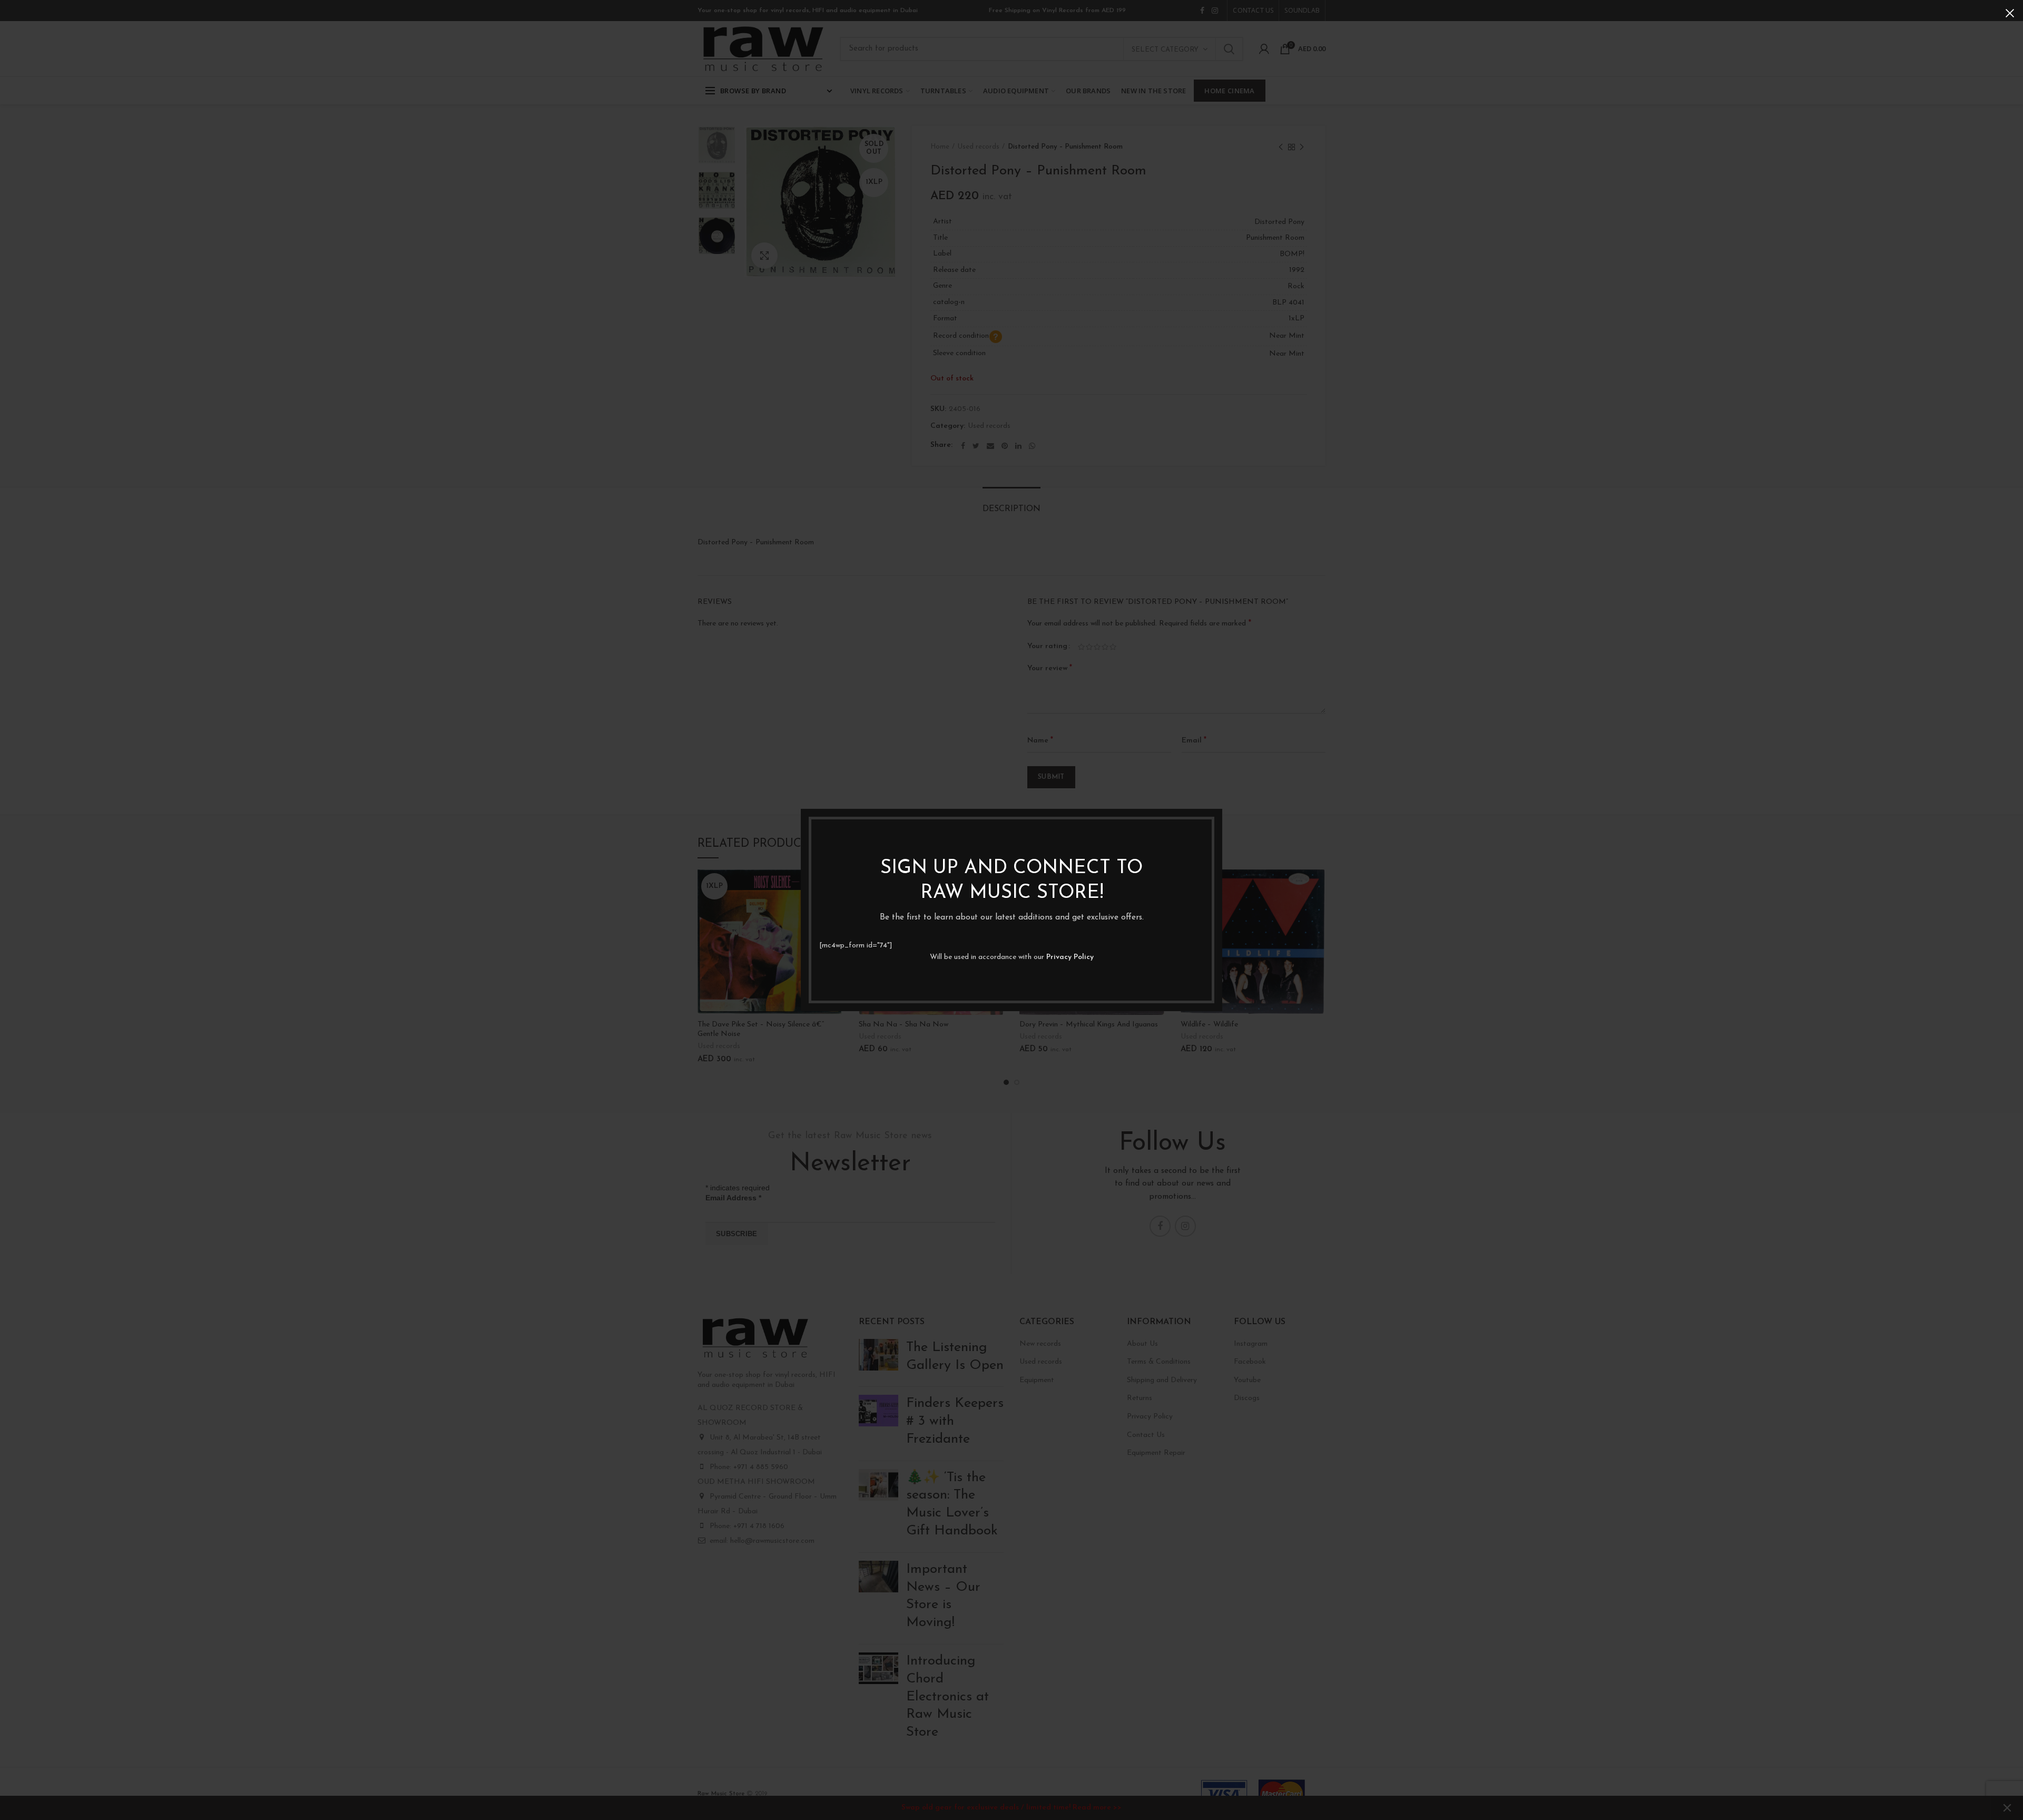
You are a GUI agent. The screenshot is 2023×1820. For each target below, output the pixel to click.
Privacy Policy (1070, 957)
